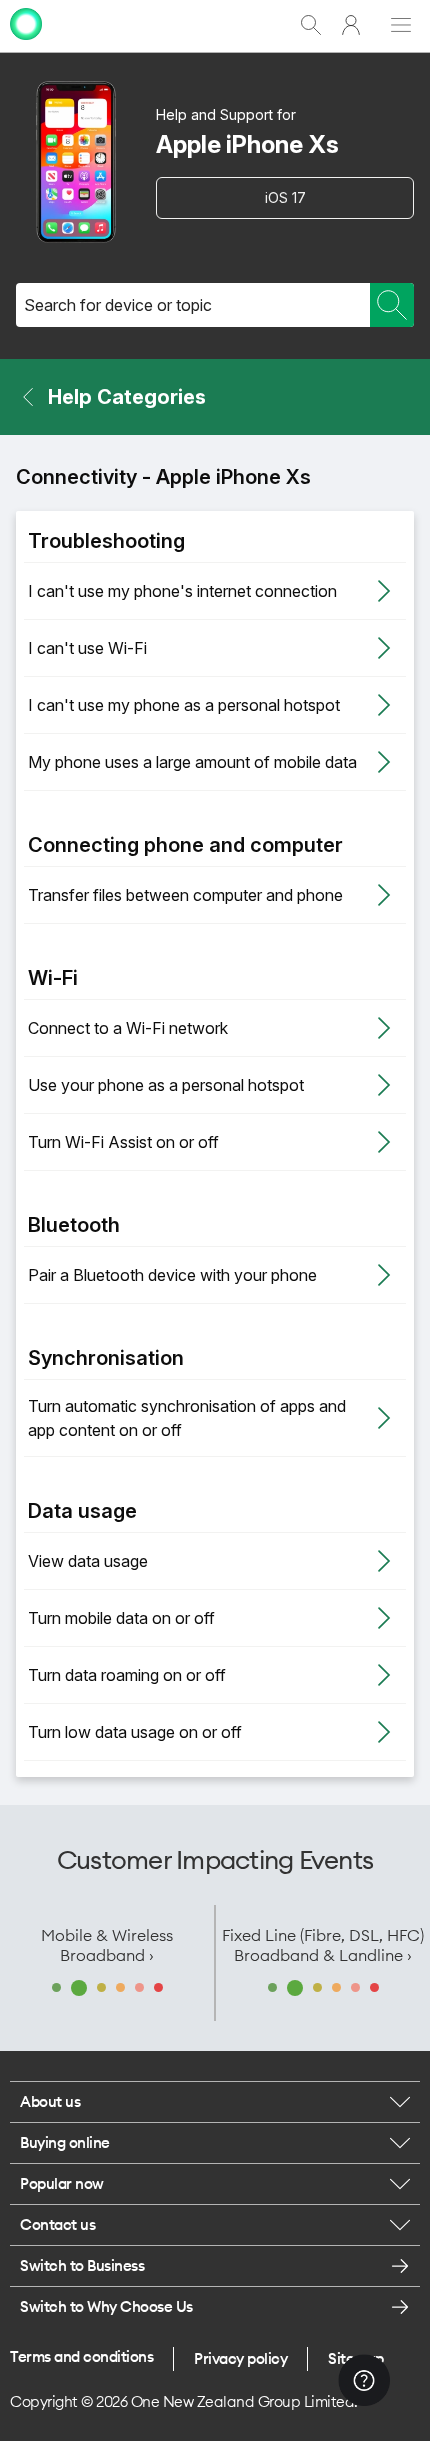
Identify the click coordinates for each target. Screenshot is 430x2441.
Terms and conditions (81, 2356)
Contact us (57, 2224)
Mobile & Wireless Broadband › (107, 1945)
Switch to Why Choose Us (106, 2306)
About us (50, 2101)
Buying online (65, 2142)
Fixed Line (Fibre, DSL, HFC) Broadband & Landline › (323, 1945)
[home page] (26, 42)
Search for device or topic (118, 305)
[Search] (392, 305)
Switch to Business (82, 2265)
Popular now (62, 2183)
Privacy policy (240, 2358)
